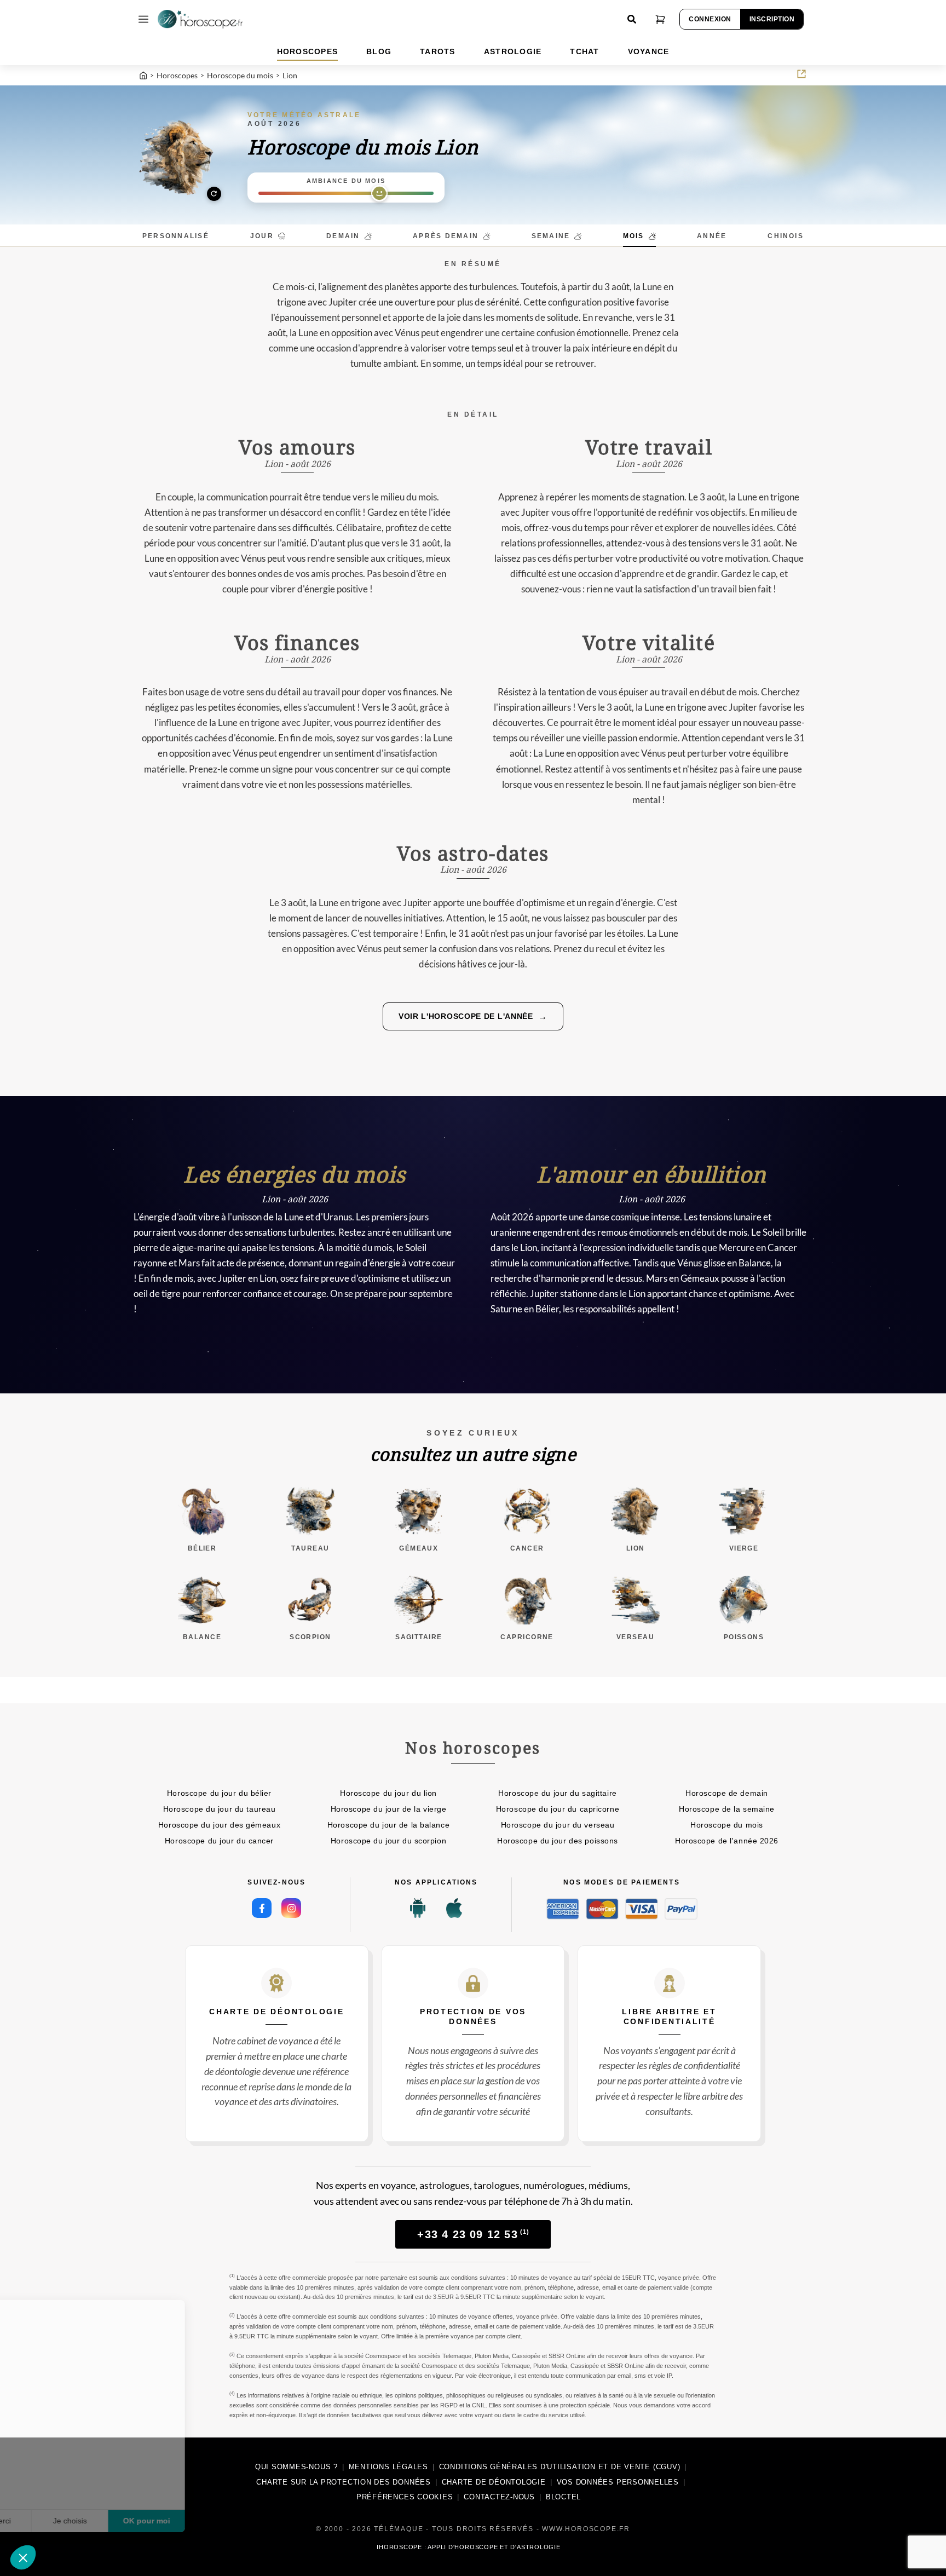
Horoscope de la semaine (727, 1809)
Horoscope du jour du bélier (219, 1793)
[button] (23, 2557)
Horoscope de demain (727, 1793)
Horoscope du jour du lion (388, 1793)
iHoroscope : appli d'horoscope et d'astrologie (468, 2547)
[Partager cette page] (801, 74)
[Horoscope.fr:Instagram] (291, 1908)
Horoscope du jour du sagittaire (557, 1793)
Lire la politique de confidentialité (71, 2485)
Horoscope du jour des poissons (558, 1841)
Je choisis (126, 2521)
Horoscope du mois (727, 1825)
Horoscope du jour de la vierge (389, 1809)
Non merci (49, 2521)
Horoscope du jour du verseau (558, 1825)
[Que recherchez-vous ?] (632, 19)
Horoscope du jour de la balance (388, 1825)
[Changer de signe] (177, 157)
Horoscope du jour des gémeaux (219, 1825)
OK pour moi (203, 2521)
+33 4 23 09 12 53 (473, 2234)
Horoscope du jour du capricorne (558, 1809)
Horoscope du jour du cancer (219, 1841)
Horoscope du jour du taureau (220, 1809)
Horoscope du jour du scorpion (388, 1841)
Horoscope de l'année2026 (727, 1841)
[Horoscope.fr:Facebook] (262, 1908)
